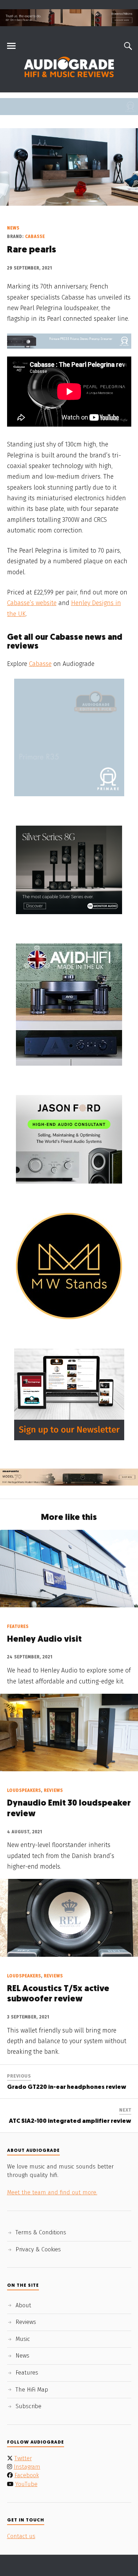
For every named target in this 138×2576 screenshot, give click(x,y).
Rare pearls (31, 250)
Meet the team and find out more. (52, 2192)
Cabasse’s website (32, 603)
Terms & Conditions (41, 2232)
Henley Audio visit (44, 1640)
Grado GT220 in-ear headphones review (67, 2087)
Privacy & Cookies (38, 2249)
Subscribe (28, 2406)
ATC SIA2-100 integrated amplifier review (70, 2121)
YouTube (26, 2484)
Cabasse (35, 236)
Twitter (23, 2458)
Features (18, 1626)
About (23, 2305)
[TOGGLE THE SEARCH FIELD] (127, 46)
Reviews (53, 1790)
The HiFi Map (32, 2390)
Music (23, 2339)
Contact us (21, 2536)
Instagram (27, 2467)
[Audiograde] (69, 67)
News (13, 228)
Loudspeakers (24, 1790)
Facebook (27, 2475)
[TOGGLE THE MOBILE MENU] (11, 46)
